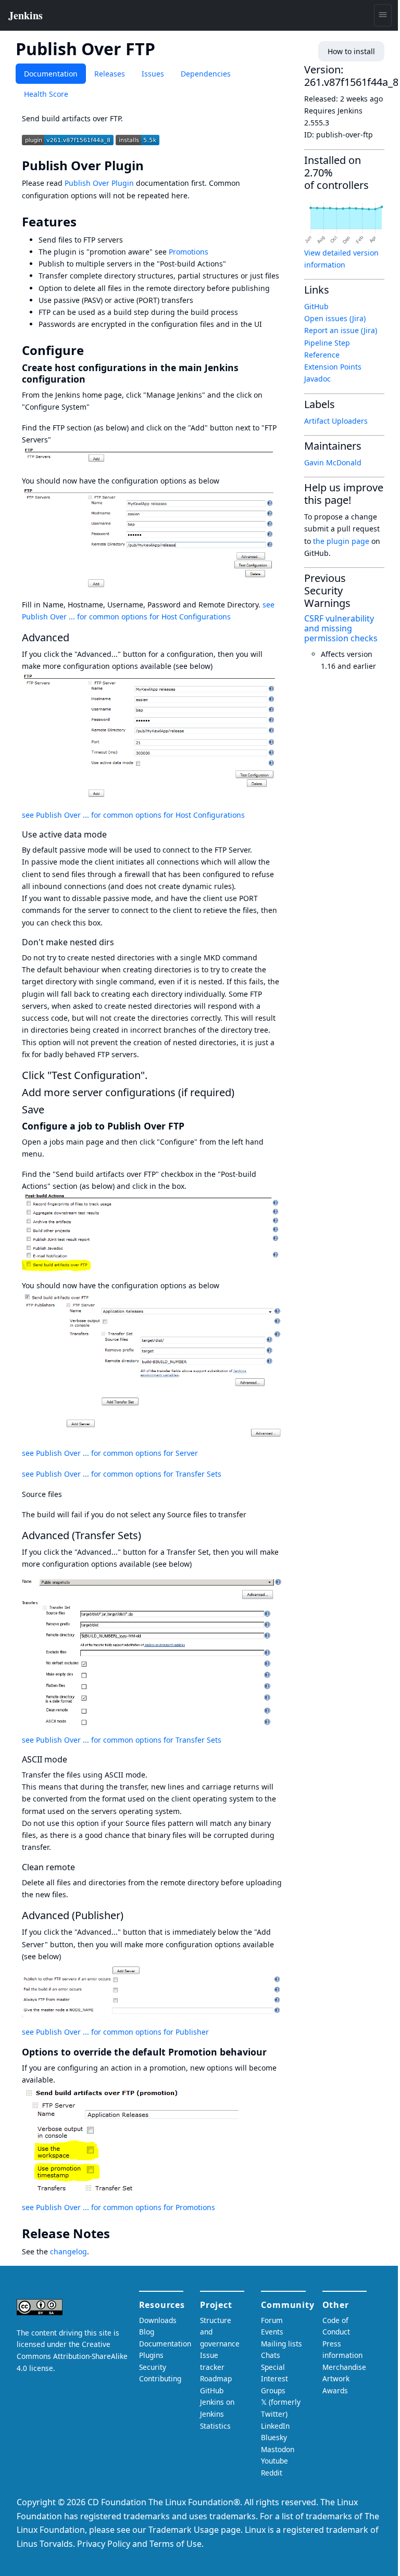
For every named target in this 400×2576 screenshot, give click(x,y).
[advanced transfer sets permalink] (147, 1535)
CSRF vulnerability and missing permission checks (341, 628)
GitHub (316, 306)
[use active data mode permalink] (112, 834)
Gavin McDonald (333, 462)
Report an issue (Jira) (341, 330)
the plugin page (341, 541)
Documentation (51, 74)
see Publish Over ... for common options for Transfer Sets (122, 1474)
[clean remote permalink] (80, 1867)
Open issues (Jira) (335, 318)
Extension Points (333, 367)
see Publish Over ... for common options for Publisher (115, 2032)
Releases (110, 74)
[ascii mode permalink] (72, 1759)
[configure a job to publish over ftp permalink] (190, 1126)
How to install (351, 51)
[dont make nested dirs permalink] (119, 942)
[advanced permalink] (76, 637)
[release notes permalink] (117, 2234)
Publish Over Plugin (99, 183)
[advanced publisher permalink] (130, 1915)
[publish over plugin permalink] (151, 166)
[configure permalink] (91, 350)
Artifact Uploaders (336, 421)
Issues (153, 74)
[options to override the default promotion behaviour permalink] (272, 2052)
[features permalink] (84, 222)
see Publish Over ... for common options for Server (110, 1453)
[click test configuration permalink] (154, 1075)
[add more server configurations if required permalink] (241, 1092)
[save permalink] (51, 1109)
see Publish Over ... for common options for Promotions (118, 2207)
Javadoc (317, 379)
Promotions (189, 252)
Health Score (46, 94)
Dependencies (206, 74)
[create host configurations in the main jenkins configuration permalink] (91, 379)
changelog (68, 2251)
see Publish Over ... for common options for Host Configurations (133, 815)
